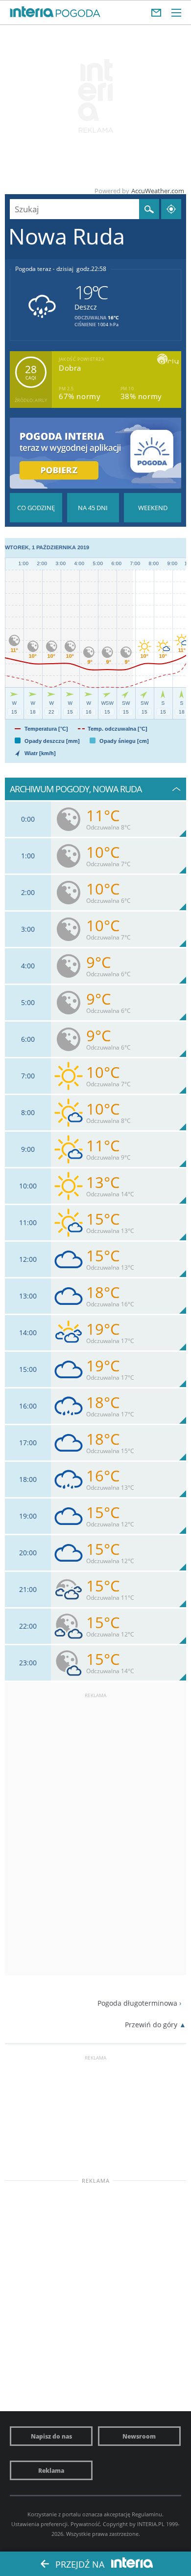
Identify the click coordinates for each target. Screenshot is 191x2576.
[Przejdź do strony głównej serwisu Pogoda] (78, 14)
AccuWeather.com (158, 191)
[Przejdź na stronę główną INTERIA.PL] (32, 12)
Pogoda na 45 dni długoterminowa (93, 508)
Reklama (51, 2470)
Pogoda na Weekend (153, 508)
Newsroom (139, 2436)
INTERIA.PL (151, 2524)
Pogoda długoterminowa (137, 2003)
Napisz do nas (51, 2436)
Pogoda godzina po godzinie (36, 508)
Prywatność (85, 2524)
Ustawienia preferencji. (40, 2524)
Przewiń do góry (151, 2025)
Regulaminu (147, 2514)
